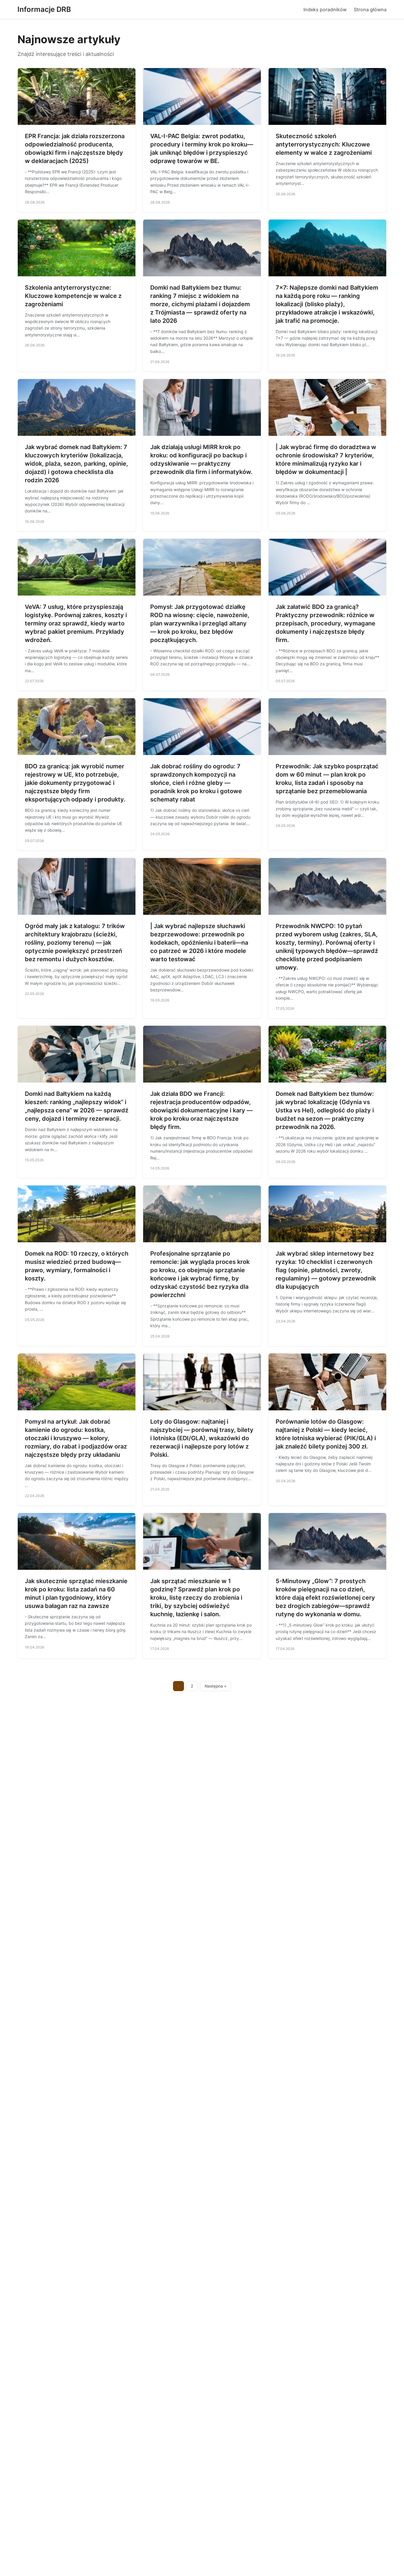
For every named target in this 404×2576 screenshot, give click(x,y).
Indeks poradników (325, 9)
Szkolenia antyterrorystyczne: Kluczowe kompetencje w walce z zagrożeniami (73, 296)
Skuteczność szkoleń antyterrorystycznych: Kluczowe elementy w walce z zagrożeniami (324, 144)
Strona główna (370, 9)
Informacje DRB (44, 9)
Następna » (216, 1686)
